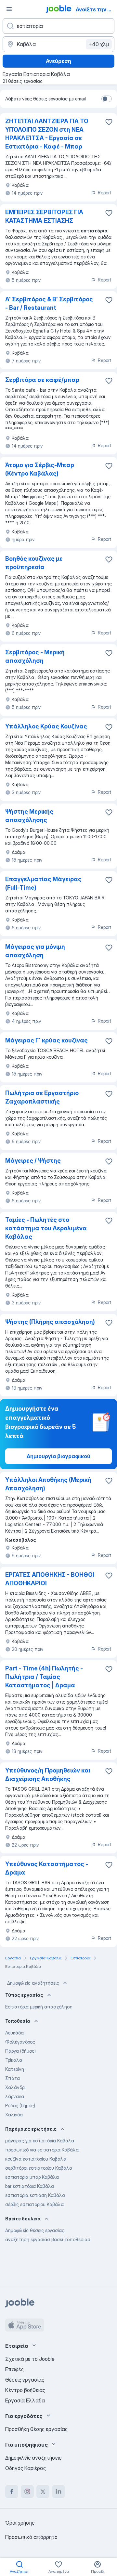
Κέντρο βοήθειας (25, 2390)
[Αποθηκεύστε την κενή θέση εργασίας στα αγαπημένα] (109, 122)
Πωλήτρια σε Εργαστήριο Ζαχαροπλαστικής (42, 1097)
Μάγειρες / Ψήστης (33, 1161)
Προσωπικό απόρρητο (31, 2537)
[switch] (107, 99)
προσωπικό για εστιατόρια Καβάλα (42, 2150)
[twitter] (43, 2491)
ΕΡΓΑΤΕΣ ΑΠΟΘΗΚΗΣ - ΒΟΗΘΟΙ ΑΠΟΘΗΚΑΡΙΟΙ (50, 1579)
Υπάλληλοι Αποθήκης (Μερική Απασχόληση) (48, 1484)
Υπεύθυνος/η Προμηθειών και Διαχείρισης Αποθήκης (48, 1775)
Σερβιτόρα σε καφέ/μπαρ (42, 380)
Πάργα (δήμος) (20, 2051)
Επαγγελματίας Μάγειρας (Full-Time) (43, 883)
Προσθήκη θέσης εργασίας (36, 2429)
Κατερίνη (15, 2069)
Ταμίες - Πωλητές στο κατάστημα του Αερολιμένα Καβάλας (46, 1228)
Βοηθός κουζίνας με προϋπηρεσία (34, 563)
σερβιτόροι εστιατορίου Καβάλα (39, 2168)
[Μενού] (9, 9)
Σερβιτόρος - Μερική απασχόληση (35, 656)
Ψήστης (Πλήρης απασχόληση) (50, 1322)
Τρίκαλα (14, 2060)
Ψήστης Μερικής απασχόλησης (29, 816)
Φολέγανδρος (20, 2042)
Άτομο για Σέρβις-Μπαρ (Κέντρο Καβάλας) (40, 469)
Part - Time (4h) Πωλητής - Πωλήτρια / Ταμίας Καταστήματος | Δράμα (44, 1677)
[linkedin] (58, 2491)
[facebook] (12, 2491)
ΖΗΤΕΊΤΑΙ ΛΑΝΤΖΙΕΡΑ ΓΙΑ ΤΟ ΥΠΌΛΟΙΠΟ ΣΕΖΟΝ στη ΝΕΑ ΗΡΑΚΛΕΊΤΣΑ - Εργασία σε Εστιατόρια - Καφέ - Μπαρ (47, 134)
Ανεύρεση (58, 61)
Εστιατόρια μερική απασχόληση (39, 2007)
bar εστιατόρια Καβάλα (30, 2186)
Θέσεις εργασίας (25, 2380)
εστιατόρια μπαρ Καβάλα (32, 2177)
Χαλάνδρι (15, 2087)
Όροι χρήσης (20, 2523)
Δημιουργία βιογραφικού (58, 1456)
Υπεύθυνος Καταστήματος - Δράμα (47, 1868)
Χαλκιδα (14, 2115)
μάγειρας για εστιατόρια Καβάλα (40, 2141)
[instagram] (27, 2491)
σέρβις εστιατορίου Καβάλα (34, 2204)
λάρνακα (15, 2096)
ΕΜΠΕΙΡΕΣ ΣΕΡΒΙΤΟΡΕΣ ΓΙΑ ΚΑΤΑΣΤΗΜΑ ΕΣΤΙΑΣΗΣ (44, 216)
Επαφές (14, 2369)
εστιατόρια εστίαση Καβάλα (35, 2195)
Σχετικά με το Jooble (30, 2359)
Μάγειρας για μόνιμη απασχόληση (35, 951)
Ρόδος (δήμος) (20, 2105)
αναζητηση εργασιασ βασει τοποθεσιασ (48, 2239)
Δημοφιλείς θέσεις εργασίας (35, 2230)
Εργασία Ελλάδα (25, 2400)
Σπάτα (13, 2078)
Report (105, 193)
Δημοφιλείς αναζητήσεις (33, 1983)
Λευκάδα (14, 2033)
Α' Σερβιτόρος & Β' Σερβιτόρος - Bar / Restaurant (49, 303)
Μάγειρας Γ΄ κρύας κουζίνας (46, 1040)
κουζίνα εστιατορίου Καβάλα (36, 2159)
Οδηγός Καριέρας (26, 2468)
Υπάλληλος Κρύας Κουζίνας (46, 726)
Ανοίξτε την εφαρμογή (96, 9)
